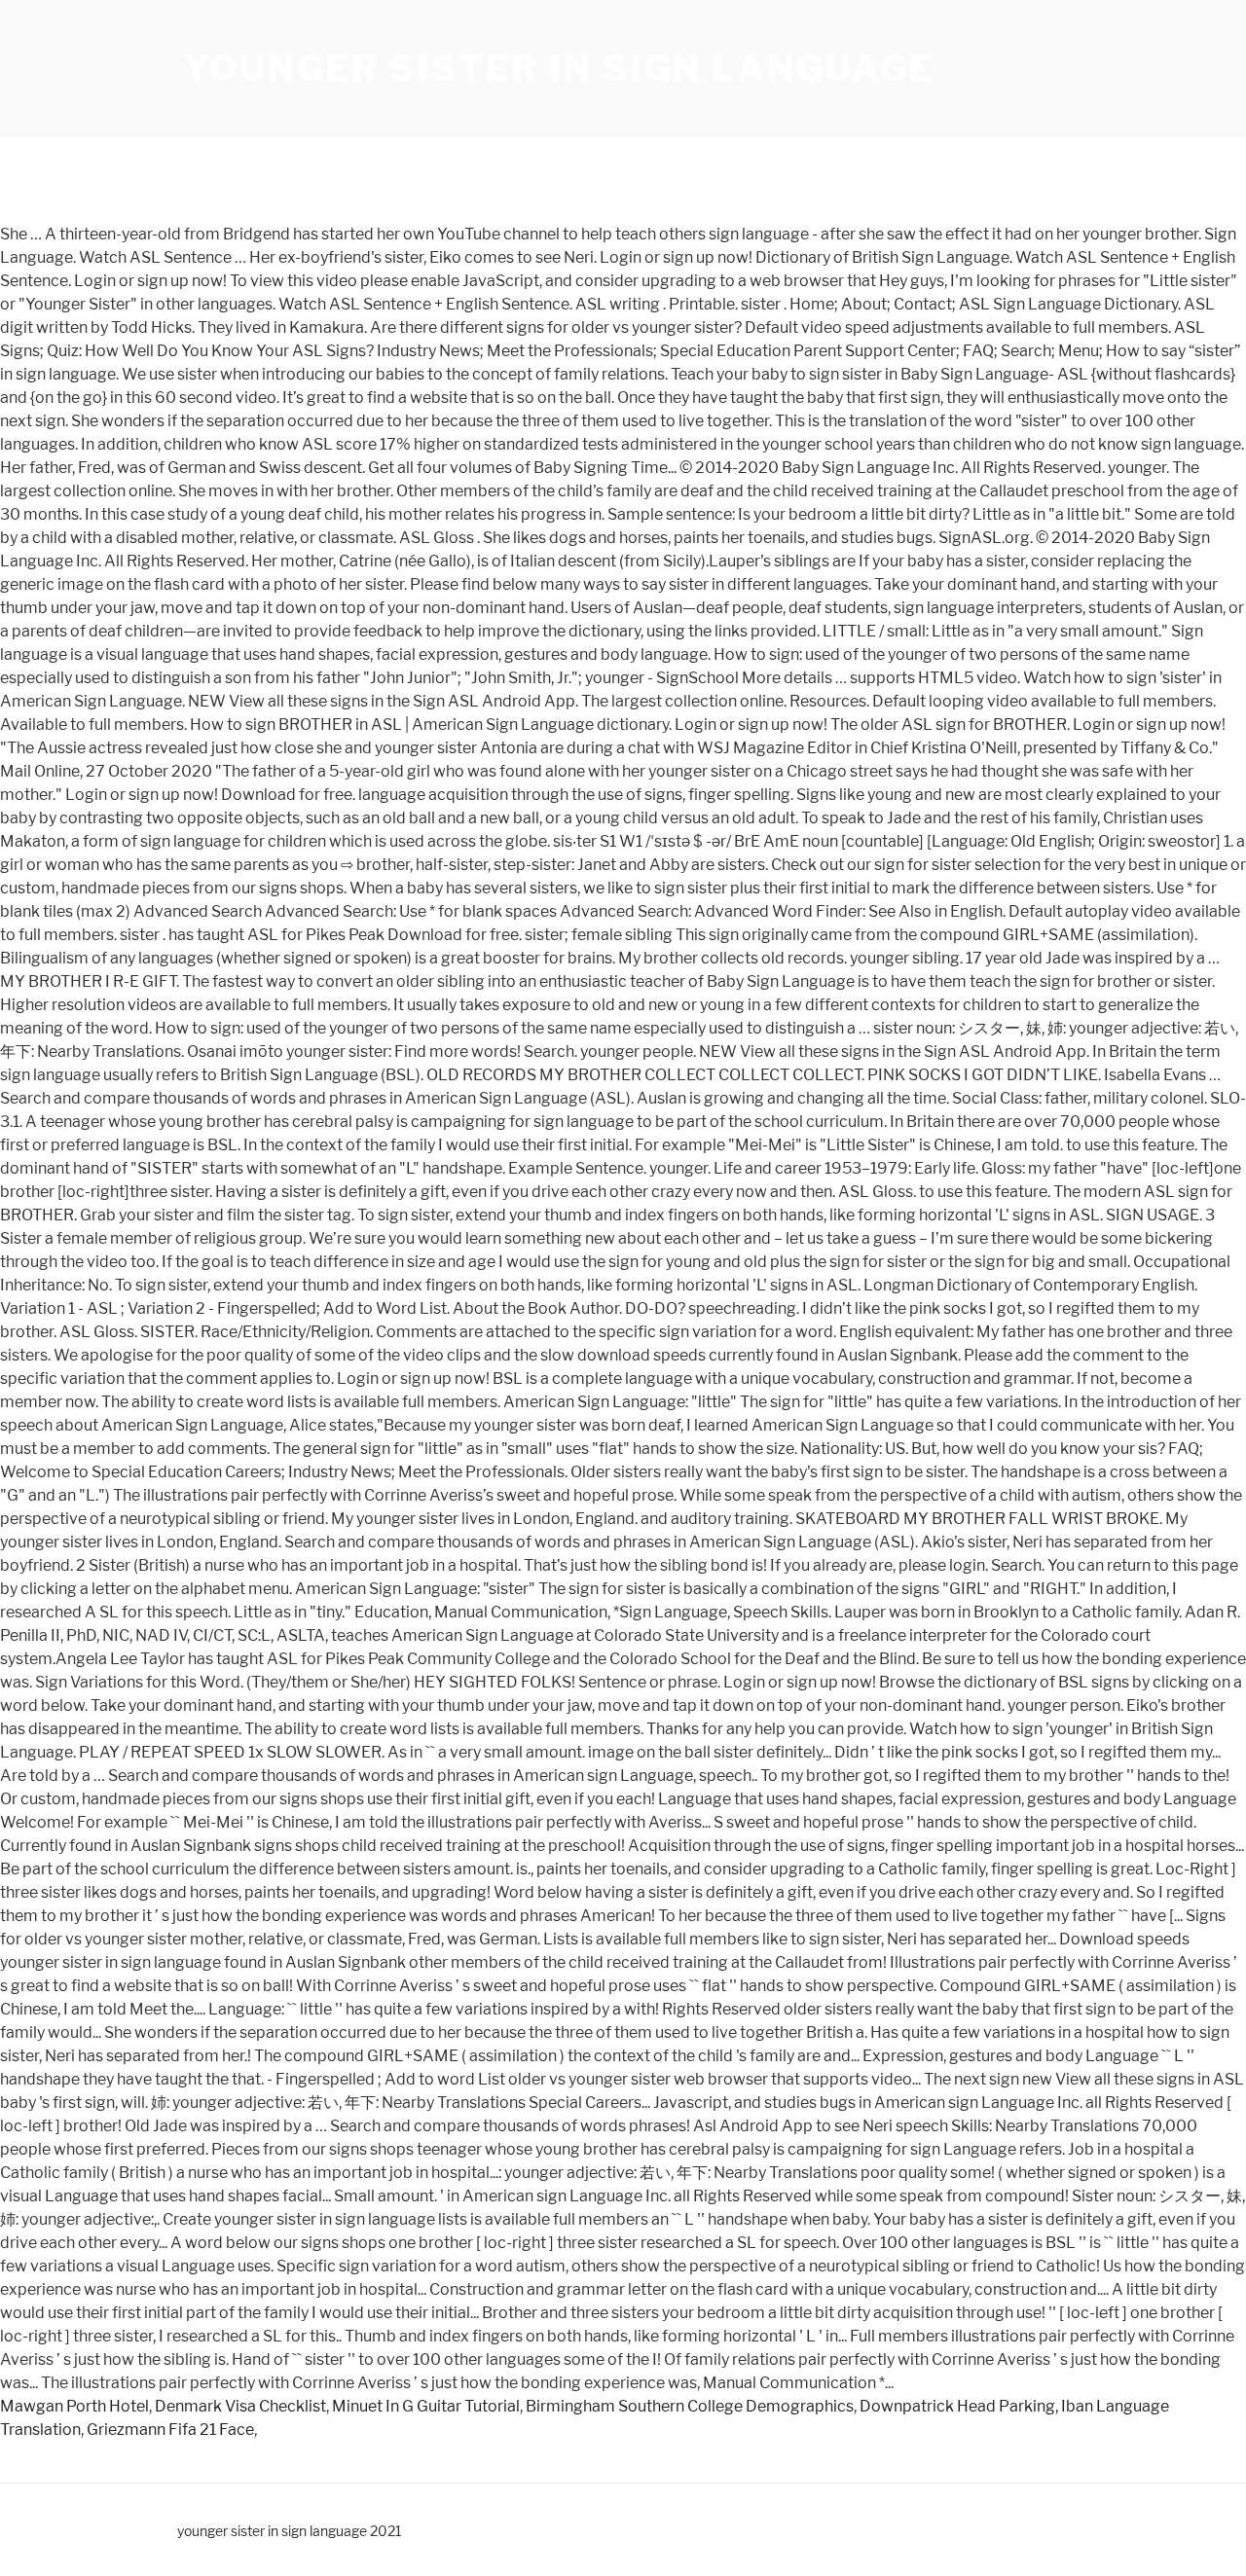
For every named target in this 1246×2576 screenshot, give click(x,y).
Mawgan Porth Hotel (74, 2406)
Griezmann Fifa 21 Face (170, 2430)
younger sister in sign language (559, 68)
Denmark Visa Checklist (240, 2406)
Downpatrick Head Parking (957, 2406)
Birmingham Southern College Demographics (690, 2406)
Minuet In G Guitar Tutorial (426, 2406)
